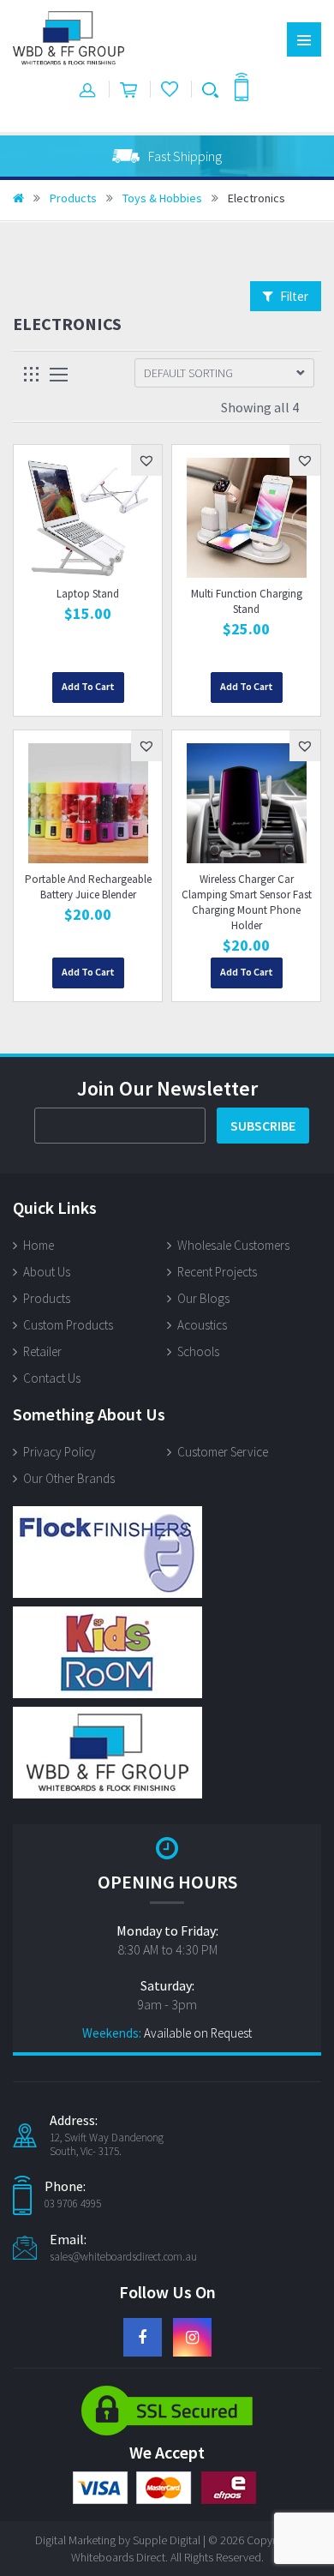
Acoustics (202, 1325)
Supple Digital (167, 2540)
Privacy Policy (60, 1452)
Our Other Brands (69, 1478)
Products (73, 198)
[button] (146, 460)
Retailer (42, 1351)
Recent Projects (217, 1272)
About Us (47, 1272)
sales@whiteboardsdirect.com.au (123, 2257)
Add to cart (88, 686)
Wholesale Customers (233, 1245)
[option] (167, 156)
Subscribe (263, 1126)
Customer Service (223, 1452)
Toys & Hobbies (162, 198)
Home (39, 1245)
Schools (198, 1351)
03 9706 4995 (73, 2204)
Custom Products (68, 1325)
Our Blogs (203, 1298)
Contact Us (52, 1378)
